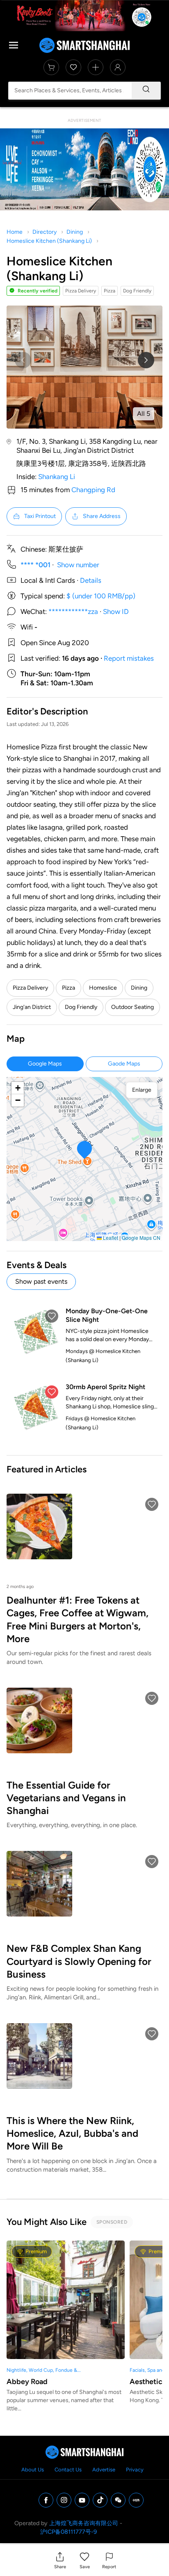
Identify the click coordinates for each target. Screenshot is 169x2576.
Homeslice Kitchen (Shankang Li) (49, 241)
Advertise (104, 2470)
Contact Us (68, 2470)
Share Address (102, 516)
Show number (78, 565)
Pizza (69, 988)
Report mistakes (129, 658)
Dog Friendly (81, 1007)
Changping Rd (93, 490)
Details (91, 580)
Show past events (41, 1281)
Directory (45, 232)
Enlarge (142, 1090)
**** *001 (35, 565)
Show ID (116, 611)
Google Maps (45, 1064)
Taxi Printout (40, 516)
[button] (60, 2560)
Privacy (135, 2470)
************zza (73, 611)
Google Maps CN (141, 1238)
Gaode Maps (124, 1064)
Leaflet (110, 1238)
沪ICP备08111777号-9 (69, 2532)
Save (85, 2567)
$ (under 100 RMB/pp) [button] (101, 596)
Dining (75, 232)
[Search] (146, 91)
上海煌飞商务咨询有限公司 (84, 2523)
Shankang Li (57, 477)
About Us (33, 2470)
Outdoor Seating (132, 1007)
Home (15, 232)
